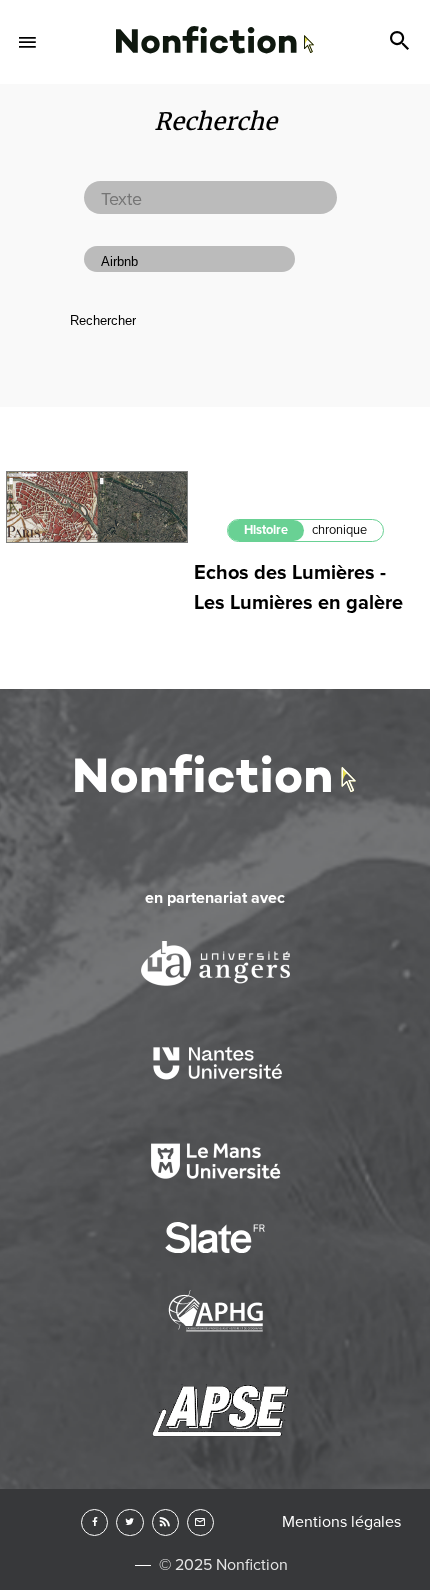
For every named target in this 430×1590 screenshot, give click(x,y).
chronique (339, 530)
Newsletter (200, 1522)
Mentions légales (341, 1522)
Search (402, 42)
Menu (28, 42)
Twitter (129, 1522)
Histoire (266, 530)
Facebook (94, 1522)
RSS (165, 1522)
